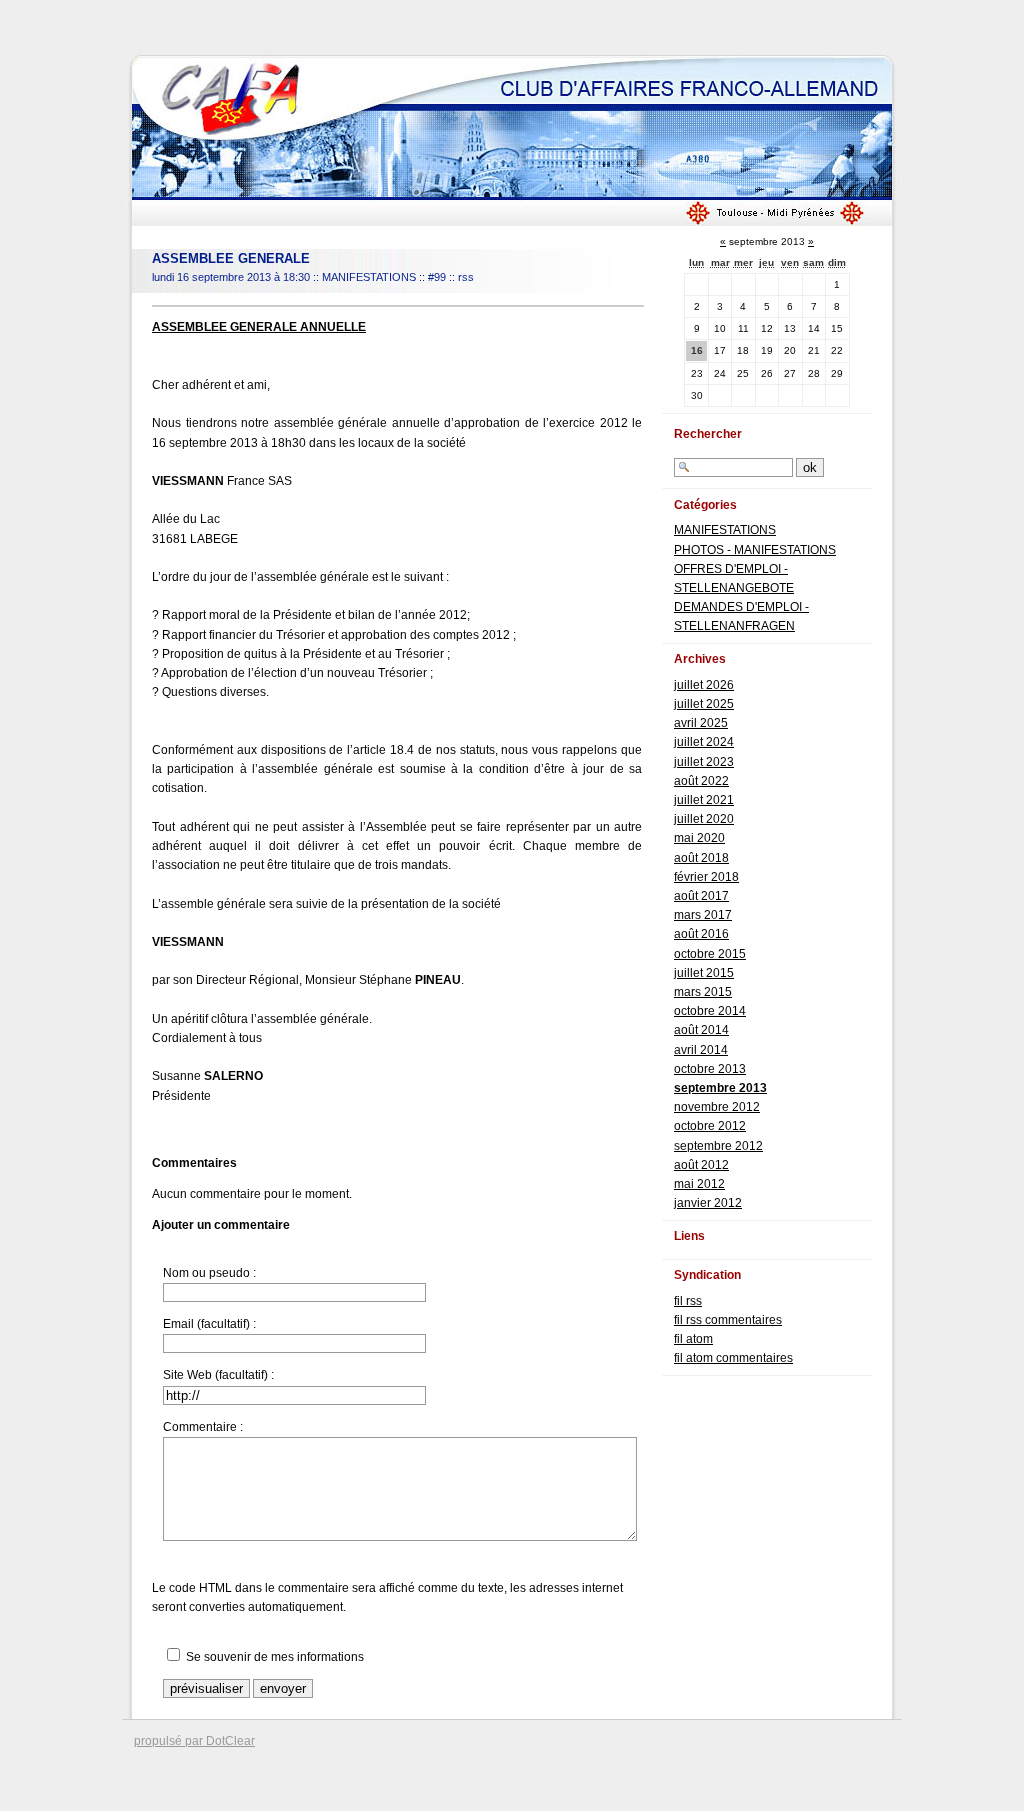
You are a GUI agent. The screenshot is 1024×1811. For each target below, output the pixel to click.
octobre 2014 (710, 1011)
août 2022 (701, 781)
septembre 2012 (718, 1146)
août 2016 (701, 934)
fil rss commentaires (728, 1320)
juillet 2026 (704, 685)
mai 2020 (699, 838)
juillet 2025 (704, 704)
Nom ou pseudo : (209, 1273)
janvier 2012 (708, 1203)
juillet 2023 (704, 762)
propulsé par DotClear (194, 1741)
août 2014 (701, 1030)
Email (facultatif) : (209, 1324)
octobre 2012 (710, 1126)
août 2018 (701, 858)
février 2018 (706, 877)
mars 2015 (703, 992)
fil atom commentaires (733, 1358)
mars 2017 (703, 915)
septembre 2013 (720, 1088)
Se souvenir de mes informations (275, 1657)
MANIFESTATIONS (369, 277)
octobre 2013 (710, 1069)
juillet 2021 (704, 800)
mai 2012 (699, 1184)
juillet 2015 (704, 973)
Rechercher (708, 434)
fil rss (688, 1301)
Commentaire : (203, 1427)
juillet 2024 (704, 742)
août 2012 (701, 1165)
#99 (437, 277)
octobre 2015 (710, 954)
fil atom (693, 1339)
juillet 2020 (704, 819)
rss (466, 277)
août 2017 (701, 896)
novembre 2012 (717, 1107)
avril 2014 (701, 1050)
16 (697, 350)
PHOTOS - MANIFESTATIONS (755, 550)
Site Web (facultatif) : (218, 1375)
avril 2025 (701, 723)
